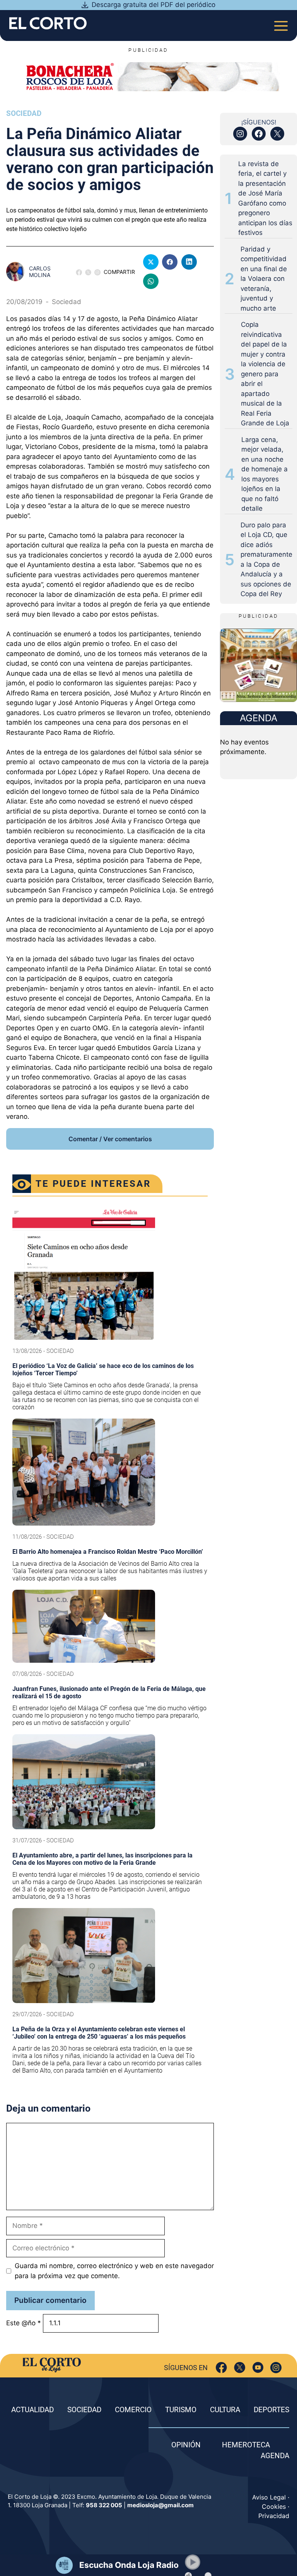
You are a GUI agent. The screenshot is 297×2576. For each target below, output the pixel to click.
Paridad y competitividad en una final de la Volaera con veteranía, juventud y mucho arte (264, 279)
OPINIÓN (186, 2445)
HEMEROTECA (246, 2445)
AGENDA (275, 2456)
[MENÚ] (281, 23)
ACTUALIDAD (32, 2410)
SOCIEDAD (84, 2410)
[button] (193, 2562)
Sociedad (24, 113)
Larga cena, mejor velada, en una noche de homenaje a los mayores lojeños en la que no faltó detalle (265, 474)
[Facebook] (221, 2368)
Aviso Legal (269, 2497)
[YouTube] (258, 2368)
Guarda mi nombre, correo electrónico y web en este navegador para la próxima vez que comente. (114, 2271)
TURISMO (181, 2410)
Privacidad (274, 2516)
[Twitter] (240, 2368)
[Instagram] (276, 2368)
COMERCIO (133, 2410)
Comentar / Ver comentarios (110, 1139)
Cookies (274, 2506)
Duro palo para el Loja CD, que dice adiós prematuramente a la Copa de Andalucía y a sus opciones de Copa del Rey (266, 560)
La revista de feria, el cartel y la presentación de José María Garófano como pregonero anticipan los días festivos (265, 198)
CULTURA (225, 2410)
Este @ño (24, 2323)
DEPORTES (271, 2410)
